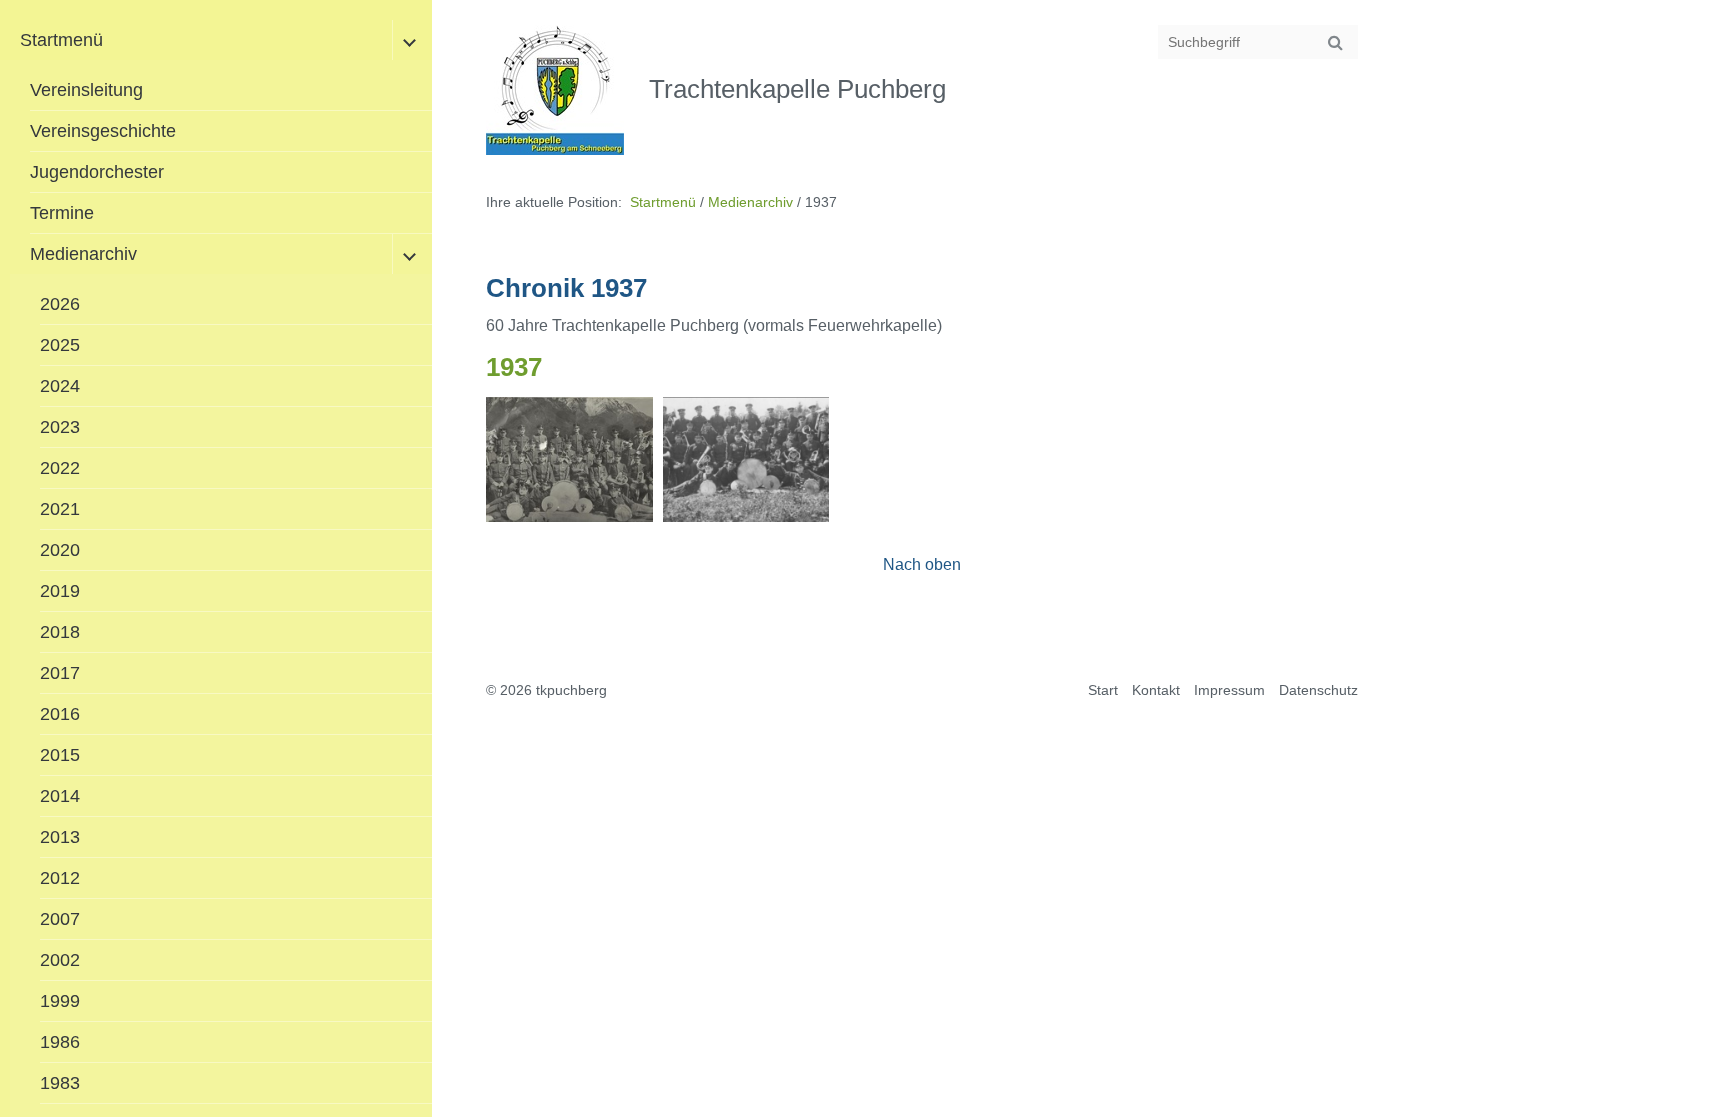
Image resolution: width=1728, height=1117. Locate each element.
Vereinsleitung (86, 90)
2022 (60, 468)
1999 (60, 1001)
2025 (60, 345)
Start (1103, 690)
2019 (60, 591)
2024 (60, 386)
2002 (60, 960)
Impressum (1229, 690)
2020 (60, 550)
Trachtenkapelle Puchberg (797, 89)
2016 (60, 714)
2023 (60, 427)
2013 (60, 837)
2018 (60, 632)
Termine (62, 213)
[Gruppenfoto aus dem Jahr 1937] (746, 459)
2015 (60, 755)
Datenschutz (1318, 690)
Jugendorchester (97, 172)
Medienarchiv (83, 254)
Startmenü (61, 40)
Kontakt (1156, 690)
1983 (60, 1083)
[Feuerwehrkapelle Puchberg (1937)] (569, 459)
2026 (60, 304)
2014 (60, 796)
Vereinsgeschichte (103, 131)
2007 (60, 919)
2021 (60, 509)
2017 (60, 673)
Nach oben (922, 564)
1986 (60, 1042)
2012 (60, 878)
